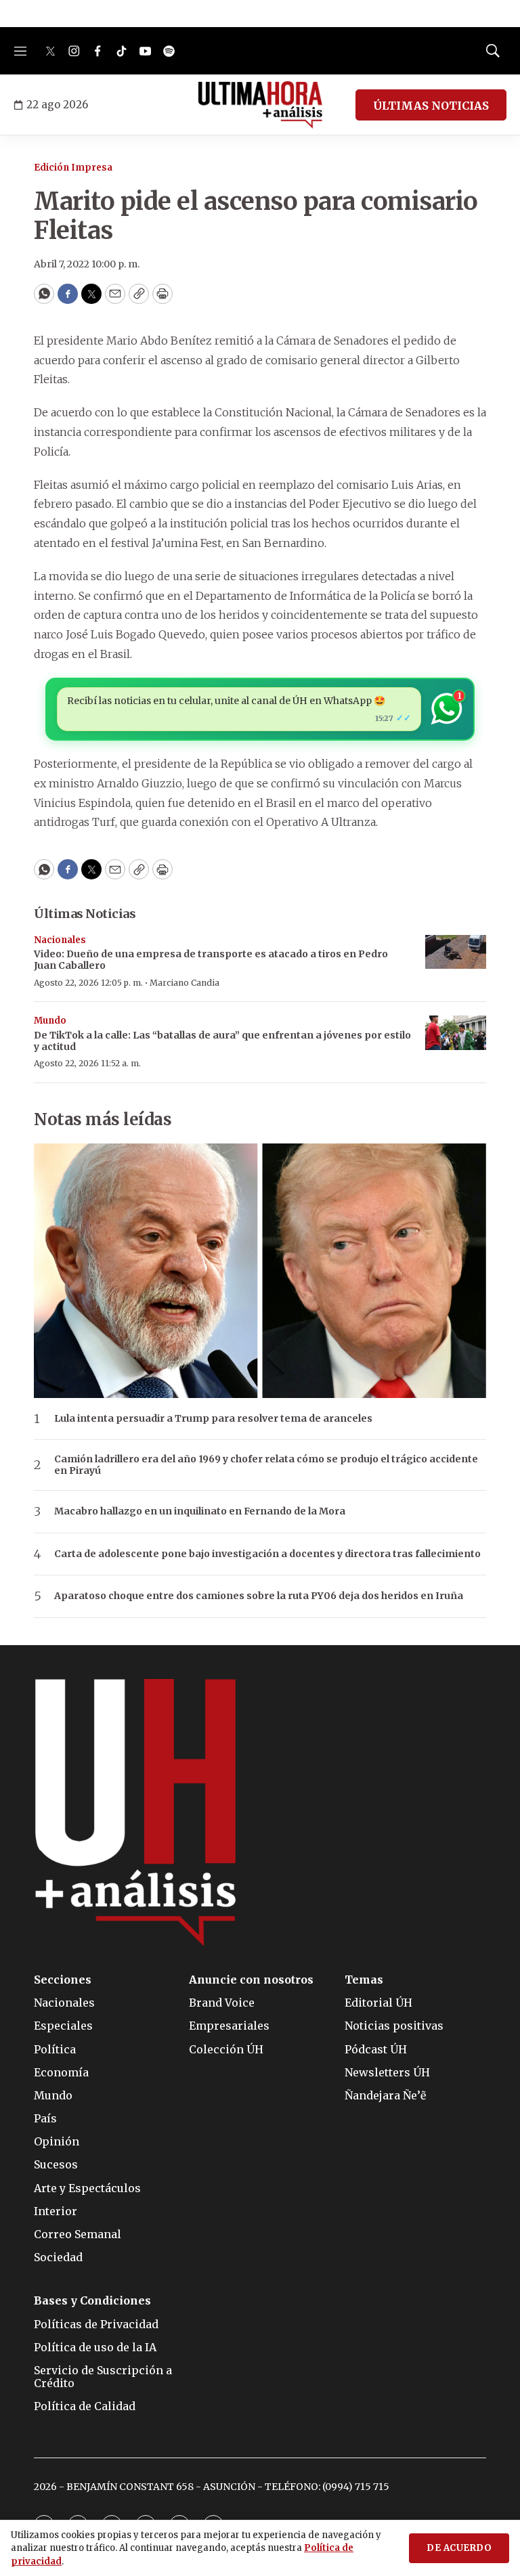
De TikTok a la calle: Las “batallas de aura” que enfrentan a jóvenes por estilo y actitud (222, 1041)
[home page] (260, 105)
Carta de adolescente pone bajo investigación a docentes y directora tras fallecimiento (267, 1554)
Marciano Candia (185, 983)
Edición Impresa (73, 168)
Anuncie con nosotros (251, 1980)
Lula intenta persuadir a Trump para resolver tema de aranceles (213, 1419)
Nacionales (60, 940)
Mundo (50, 1021)
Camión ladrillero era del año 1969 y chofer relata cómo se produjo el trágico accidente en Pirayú (266, 1465)
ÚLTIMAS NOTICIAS (431, 106)
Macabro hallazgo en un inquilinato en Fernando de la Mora (200, 1511)
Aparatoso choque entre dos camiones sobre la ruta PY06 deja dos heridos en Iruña (259, 1596)
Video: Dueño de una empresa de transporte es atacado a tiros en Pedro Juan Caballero (211, 960)
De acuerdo (459, 2548)
